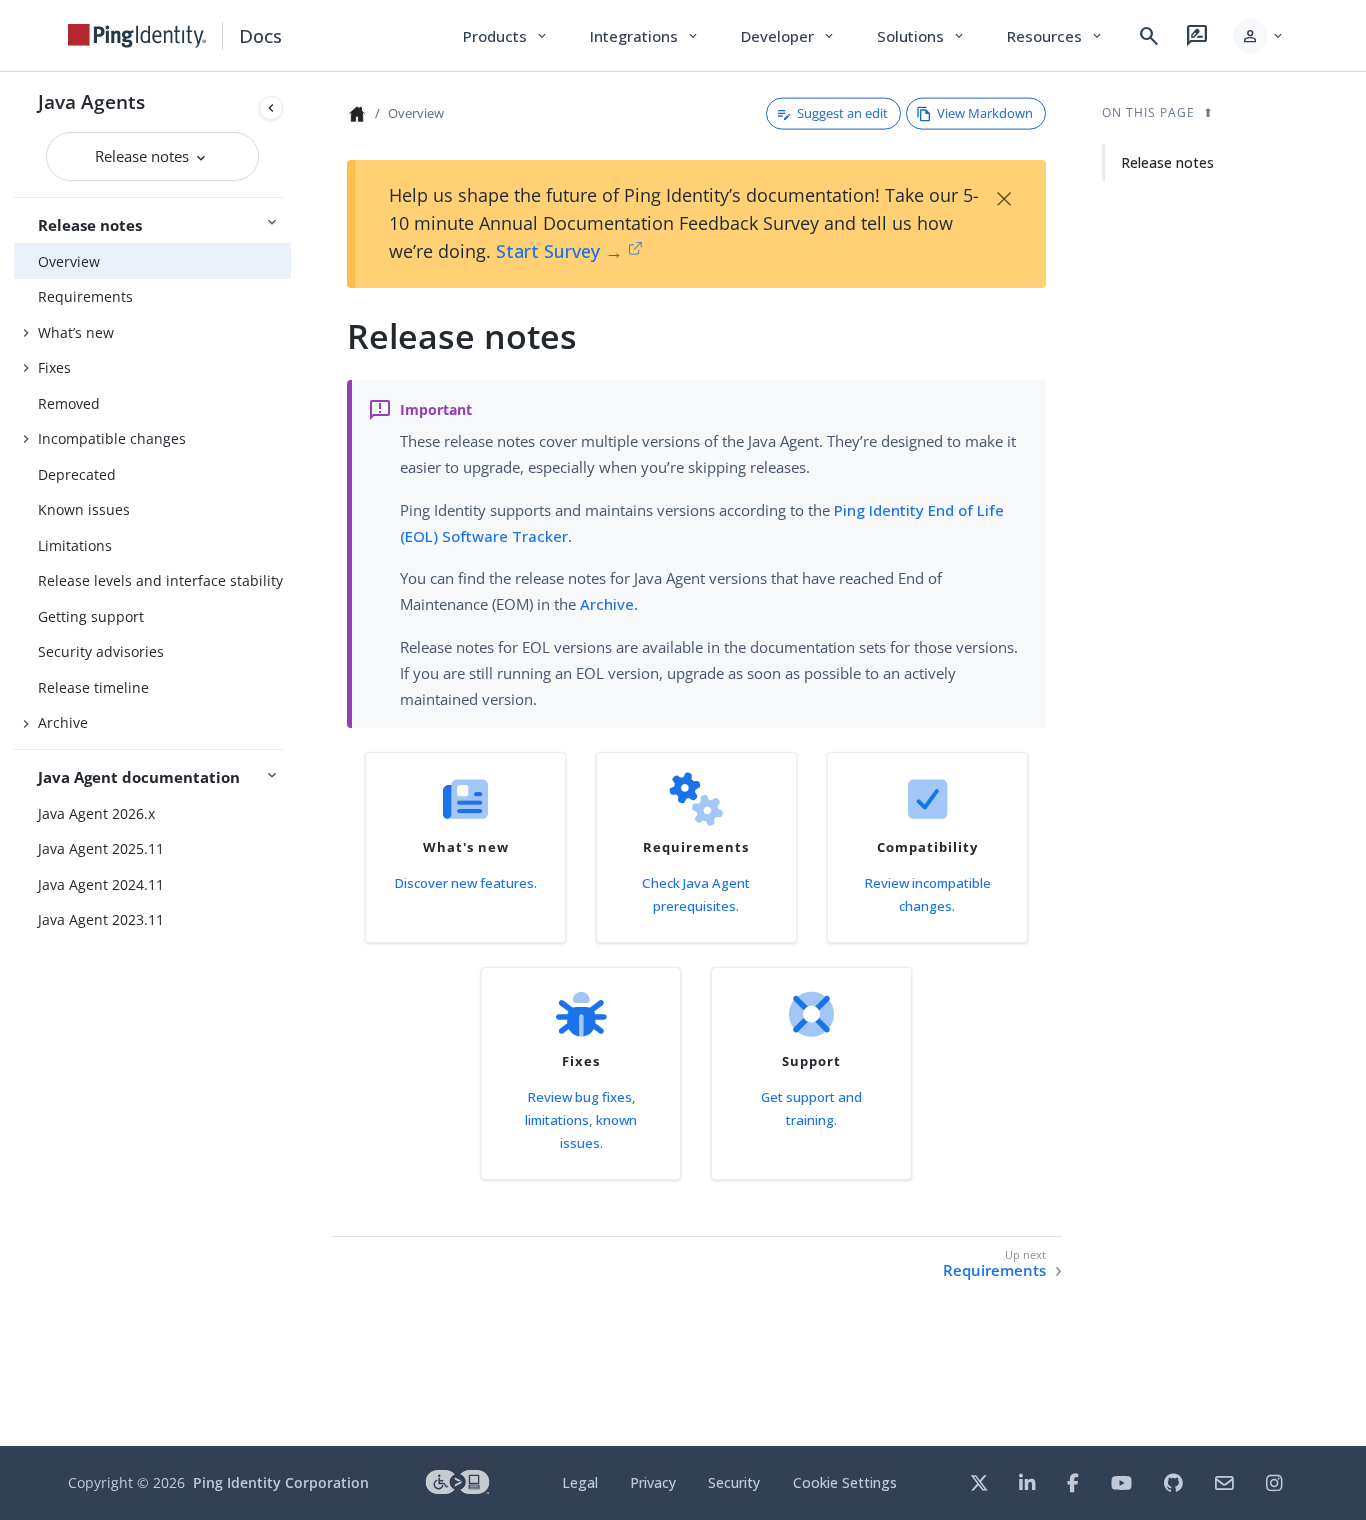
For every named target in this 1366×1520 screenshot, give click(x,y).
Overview (69, 261)
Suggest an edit (842, 113)
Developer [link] (789, 36)
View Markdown (985, 113)
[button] (1259, 36)
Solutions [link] (922, 36)
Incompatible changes (112, 438)
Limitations (75, 545)
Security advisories (101, 651)
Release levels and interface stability (160, 580)
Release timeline (93, 687)
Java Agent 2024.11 (101, 884)
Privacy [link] (653, 1482)
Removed (69, 403)
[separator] (291, 759)
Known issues (84, 509)
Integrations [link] (645, 36)
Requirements (85, 296)
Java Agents (91, 101)
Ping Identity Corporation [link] (281, 1482)
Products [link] (506, 36)
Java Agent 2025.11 (101, 848)
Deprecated (77, 474)
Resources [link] (1056, 36)
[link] (137, 36)
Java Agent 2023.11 (101, 919)
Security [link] (734, 1482)
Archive (63, 722)
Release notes (144, 156)
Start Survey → (559, 251)
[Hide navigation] (271, 108)
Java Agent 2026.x (96, 813)
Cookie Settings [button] (845, 1482)
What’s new (76, 332)
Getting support (91, 616)
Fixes (54, 367)
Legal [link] (580, 1482)
